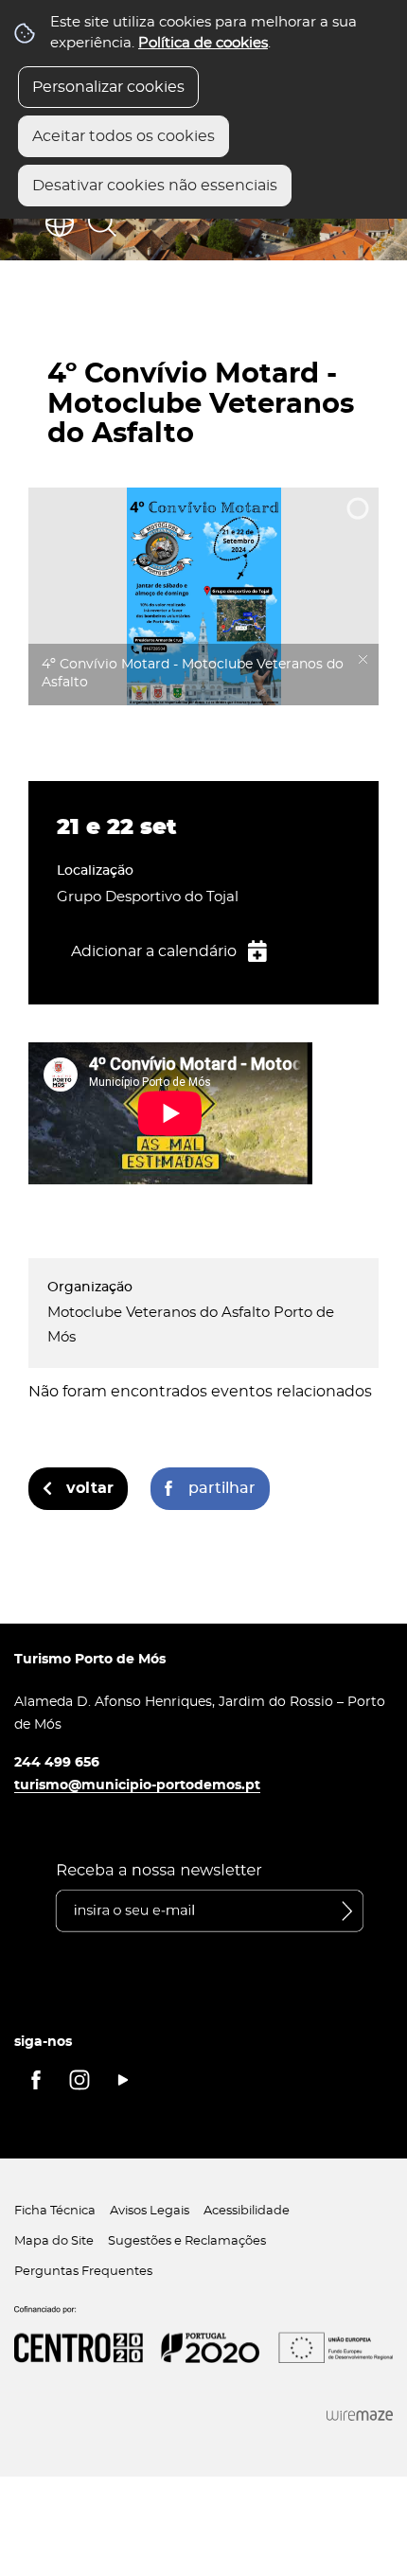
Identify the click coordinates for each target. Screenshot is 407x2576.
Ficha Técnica (55, 2211)
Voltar (90, 1488)
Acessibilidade (247, 2211)
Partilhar (222, 1488)
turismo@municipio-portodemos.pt (137, 1785)
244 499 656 (57, 1762)
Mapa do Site (54, 2241)
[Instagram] (80, 2080)
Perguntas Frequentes (83, 2272)
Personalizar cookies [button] (108, 87)
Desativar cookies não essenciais (155, 186)
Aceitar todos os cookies (124, 136)
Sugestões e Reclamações (187, 2241)
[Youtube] (123, 2080)
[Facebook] (36, 2080)
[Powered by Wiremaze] (360, 2415)
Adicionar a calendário (154, 951)
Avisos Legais (150, 2211)
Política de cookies (203, 43)
